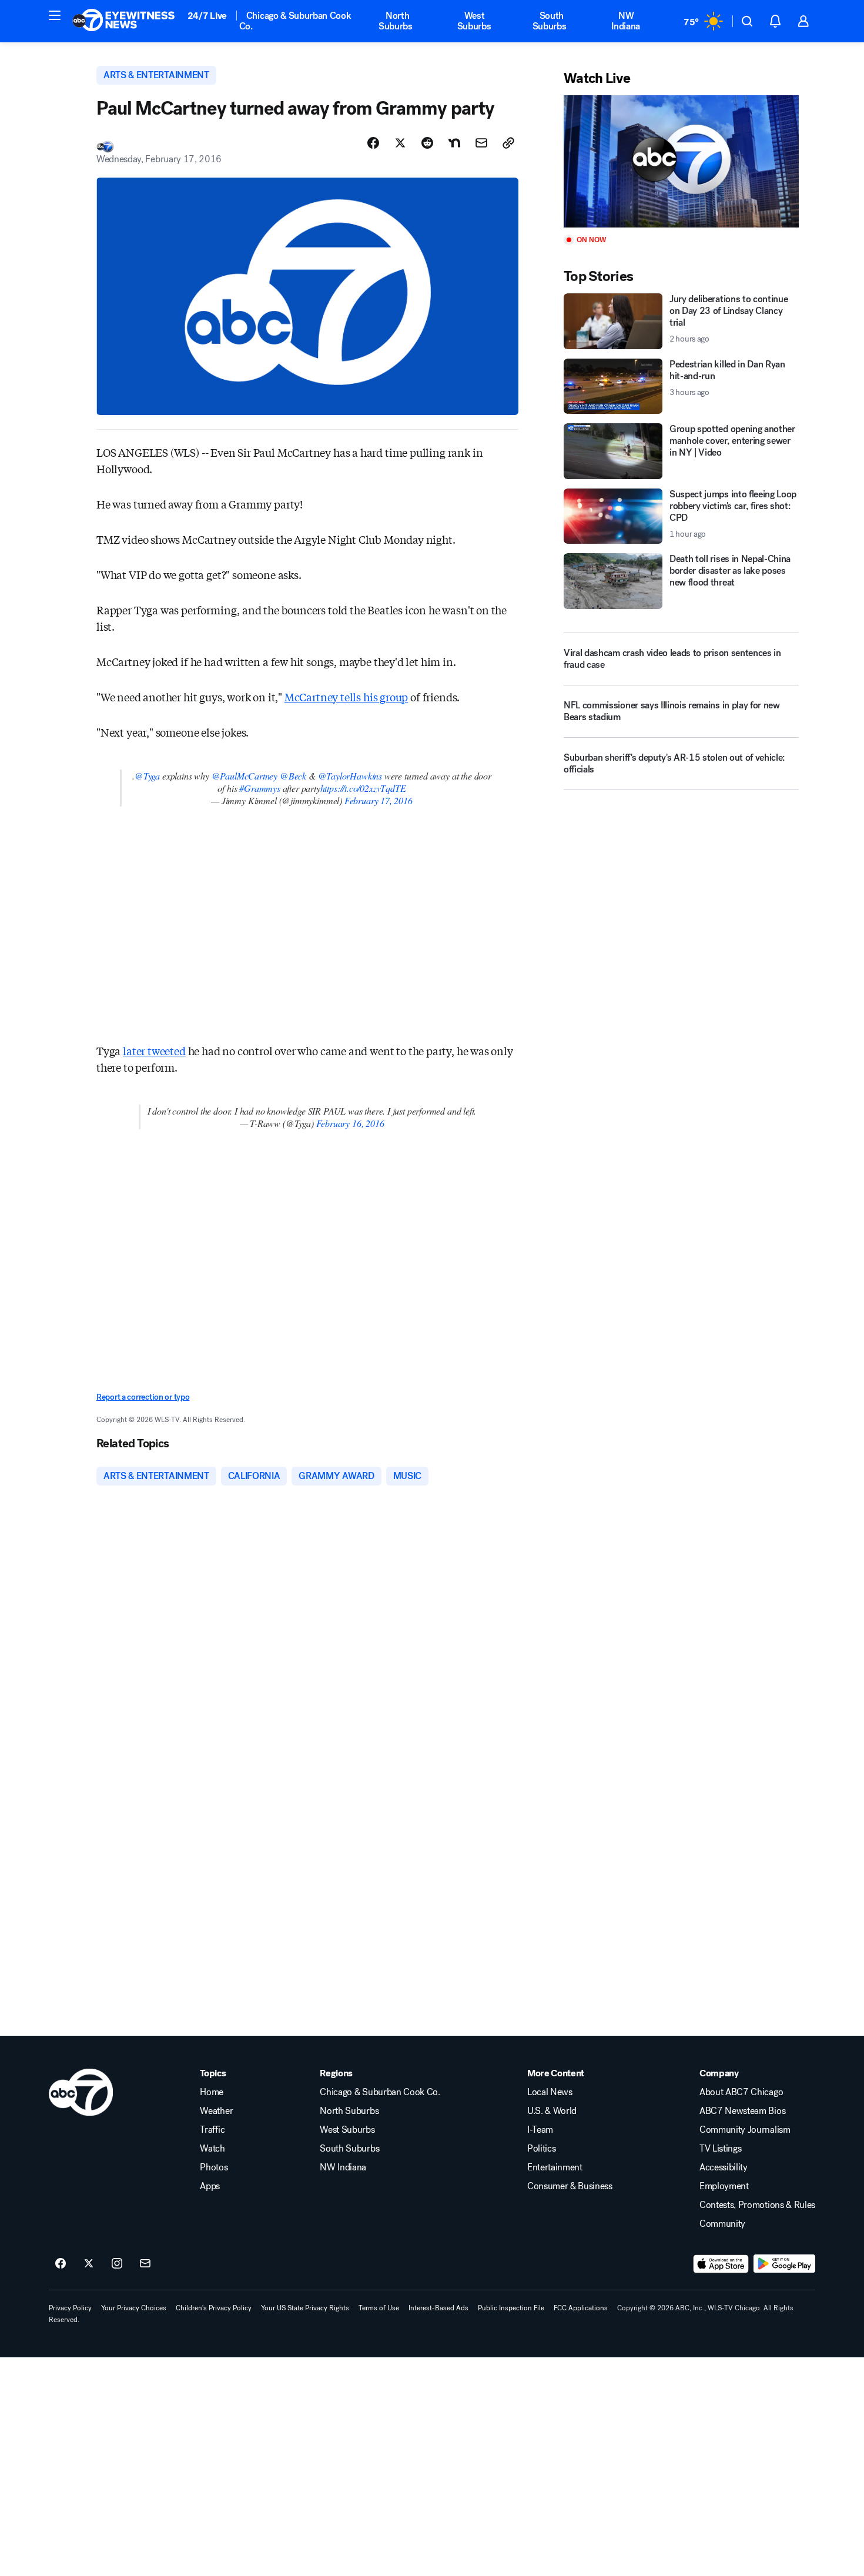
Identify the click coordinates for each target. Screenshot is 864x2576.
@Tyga (147, 776)
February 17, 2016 (379, 800)
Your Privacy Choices (134, 2308)
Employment (724, 2186)
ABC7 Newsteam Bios (742, 2111)
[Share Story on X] (400, 143)
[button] (55, 15)
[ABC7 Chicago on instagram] (117, 2264)
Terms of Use (379, 2308)
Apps (210, 2186)
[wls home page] (81, 2092)
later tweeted (154, 1051)
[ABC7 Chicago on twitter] (89, 2264)
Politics (541, 2149)
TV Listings (720, 2149)
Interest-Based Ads (438, 2308)
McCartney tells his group (346, 697)
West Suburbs (474, 21)
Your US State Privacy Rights (305, 2308)
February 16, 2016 (350, 1123)
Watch (212, 2149)
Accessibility (724, 2167)
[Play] (681, 161)
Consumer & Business (570, 2186)
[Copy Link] (508, 143)
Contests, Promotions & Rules (757, 2205)
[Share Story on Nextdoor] (454, 143)
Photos (214, 2167)
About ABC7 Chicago (741, 2092)
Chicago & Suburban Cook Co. (295, 21)
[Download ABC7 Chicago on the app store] (721, 2264)
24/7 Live (207, 16)
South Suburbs (550, 21)
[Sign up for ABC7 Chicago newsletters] (145, 2264)
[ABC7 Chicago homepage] (124, 21)
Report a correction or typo (143, 1397)
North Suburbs (396, 21)
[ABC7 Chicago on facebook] (61, 2264)
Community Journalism (745, 2130)
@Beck (293, 776)
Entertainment (555, 2167)
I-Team (540, 2130)
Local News (550, 2092)
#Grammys (260, 788)
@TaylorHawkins (350, 776)
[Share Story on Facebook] (373, 143)
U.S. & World (552, 2111)
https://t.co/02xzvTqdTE (363, 788)
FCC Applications (581, 2308)
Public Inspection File (511, 2308)
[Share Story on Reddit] (427, 143)
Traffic (212, 2130)
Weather (216, 2111)
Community (722, 2224)
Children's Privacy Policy (214, 2308)
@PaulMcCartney (245, 776)
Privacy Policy (70, 2308)
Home (212, 2092)
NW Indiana (626, 21)
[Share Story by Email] (481, 143)
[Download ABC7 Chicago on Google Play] (784, 2264)
